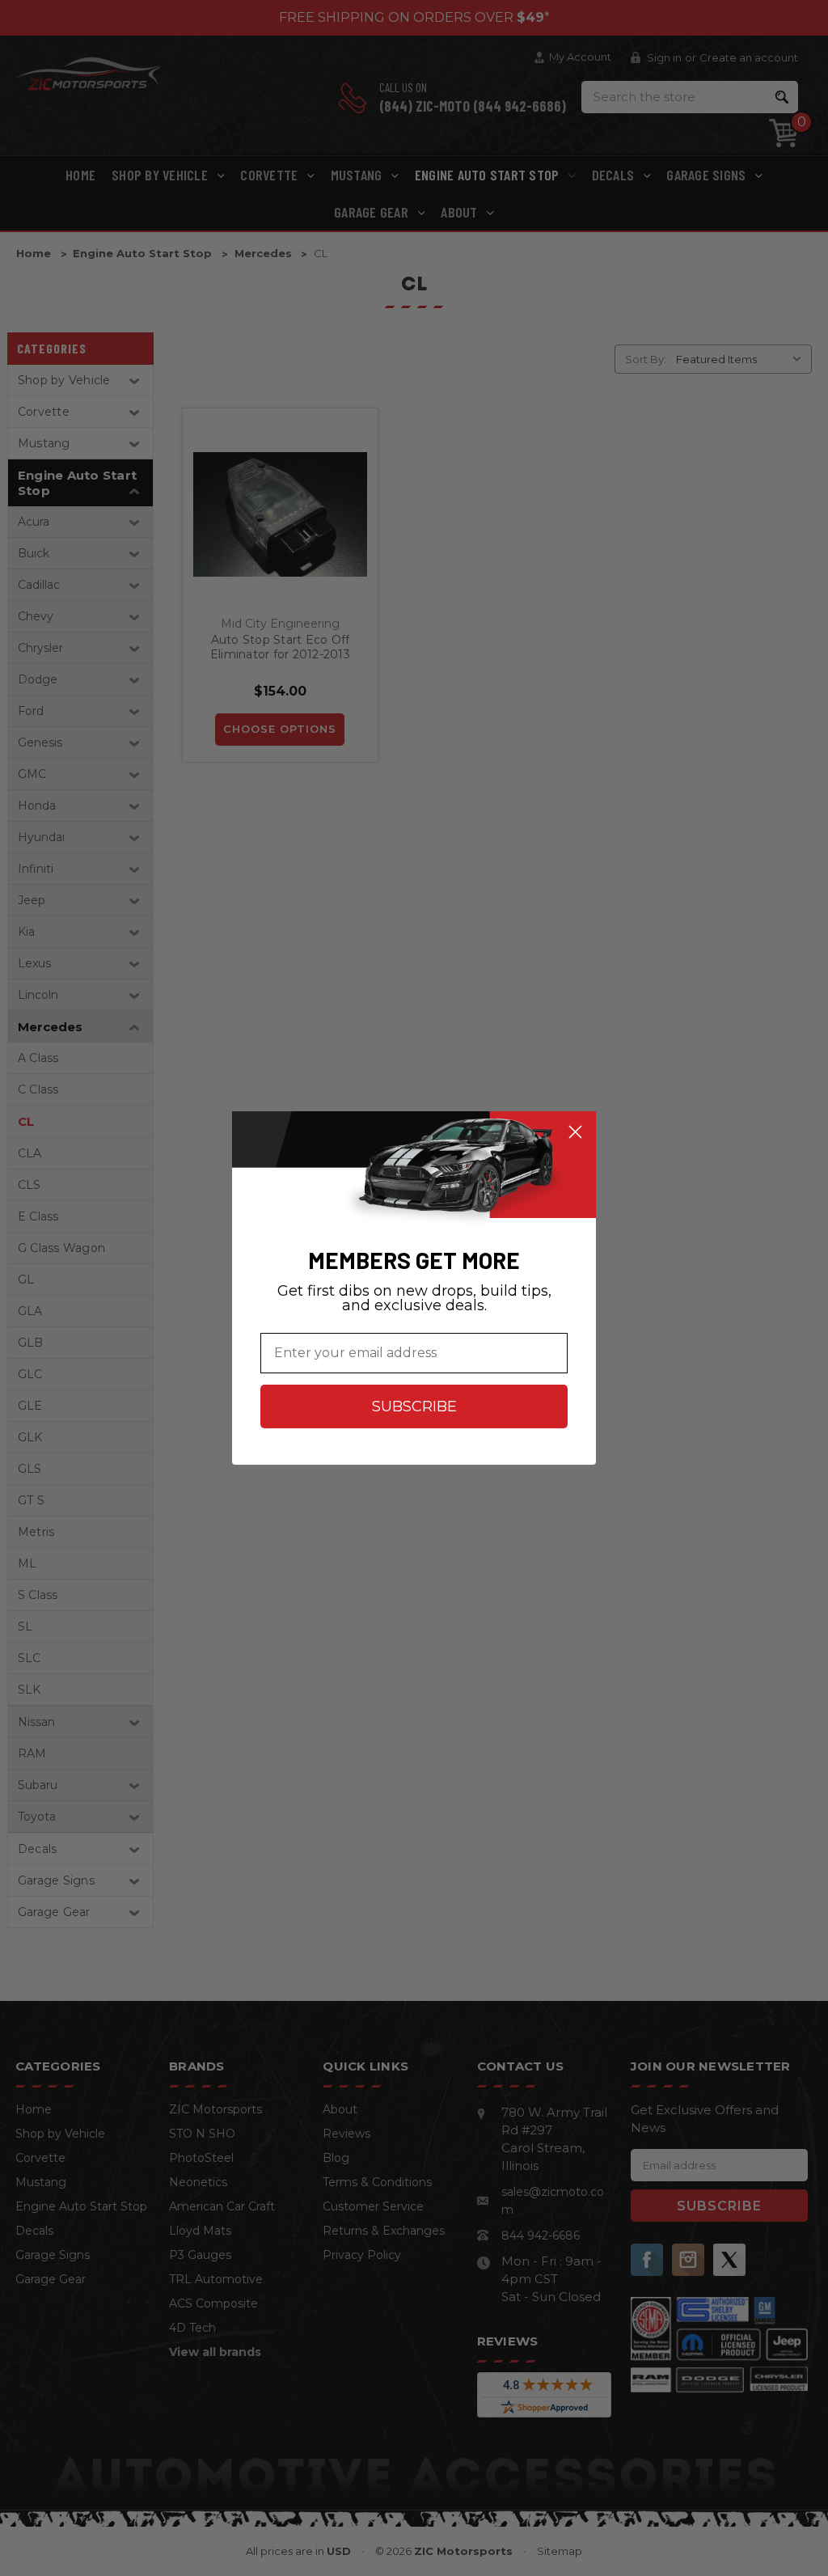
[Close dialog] (575, 1132)
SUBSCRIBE (414, 1406)
